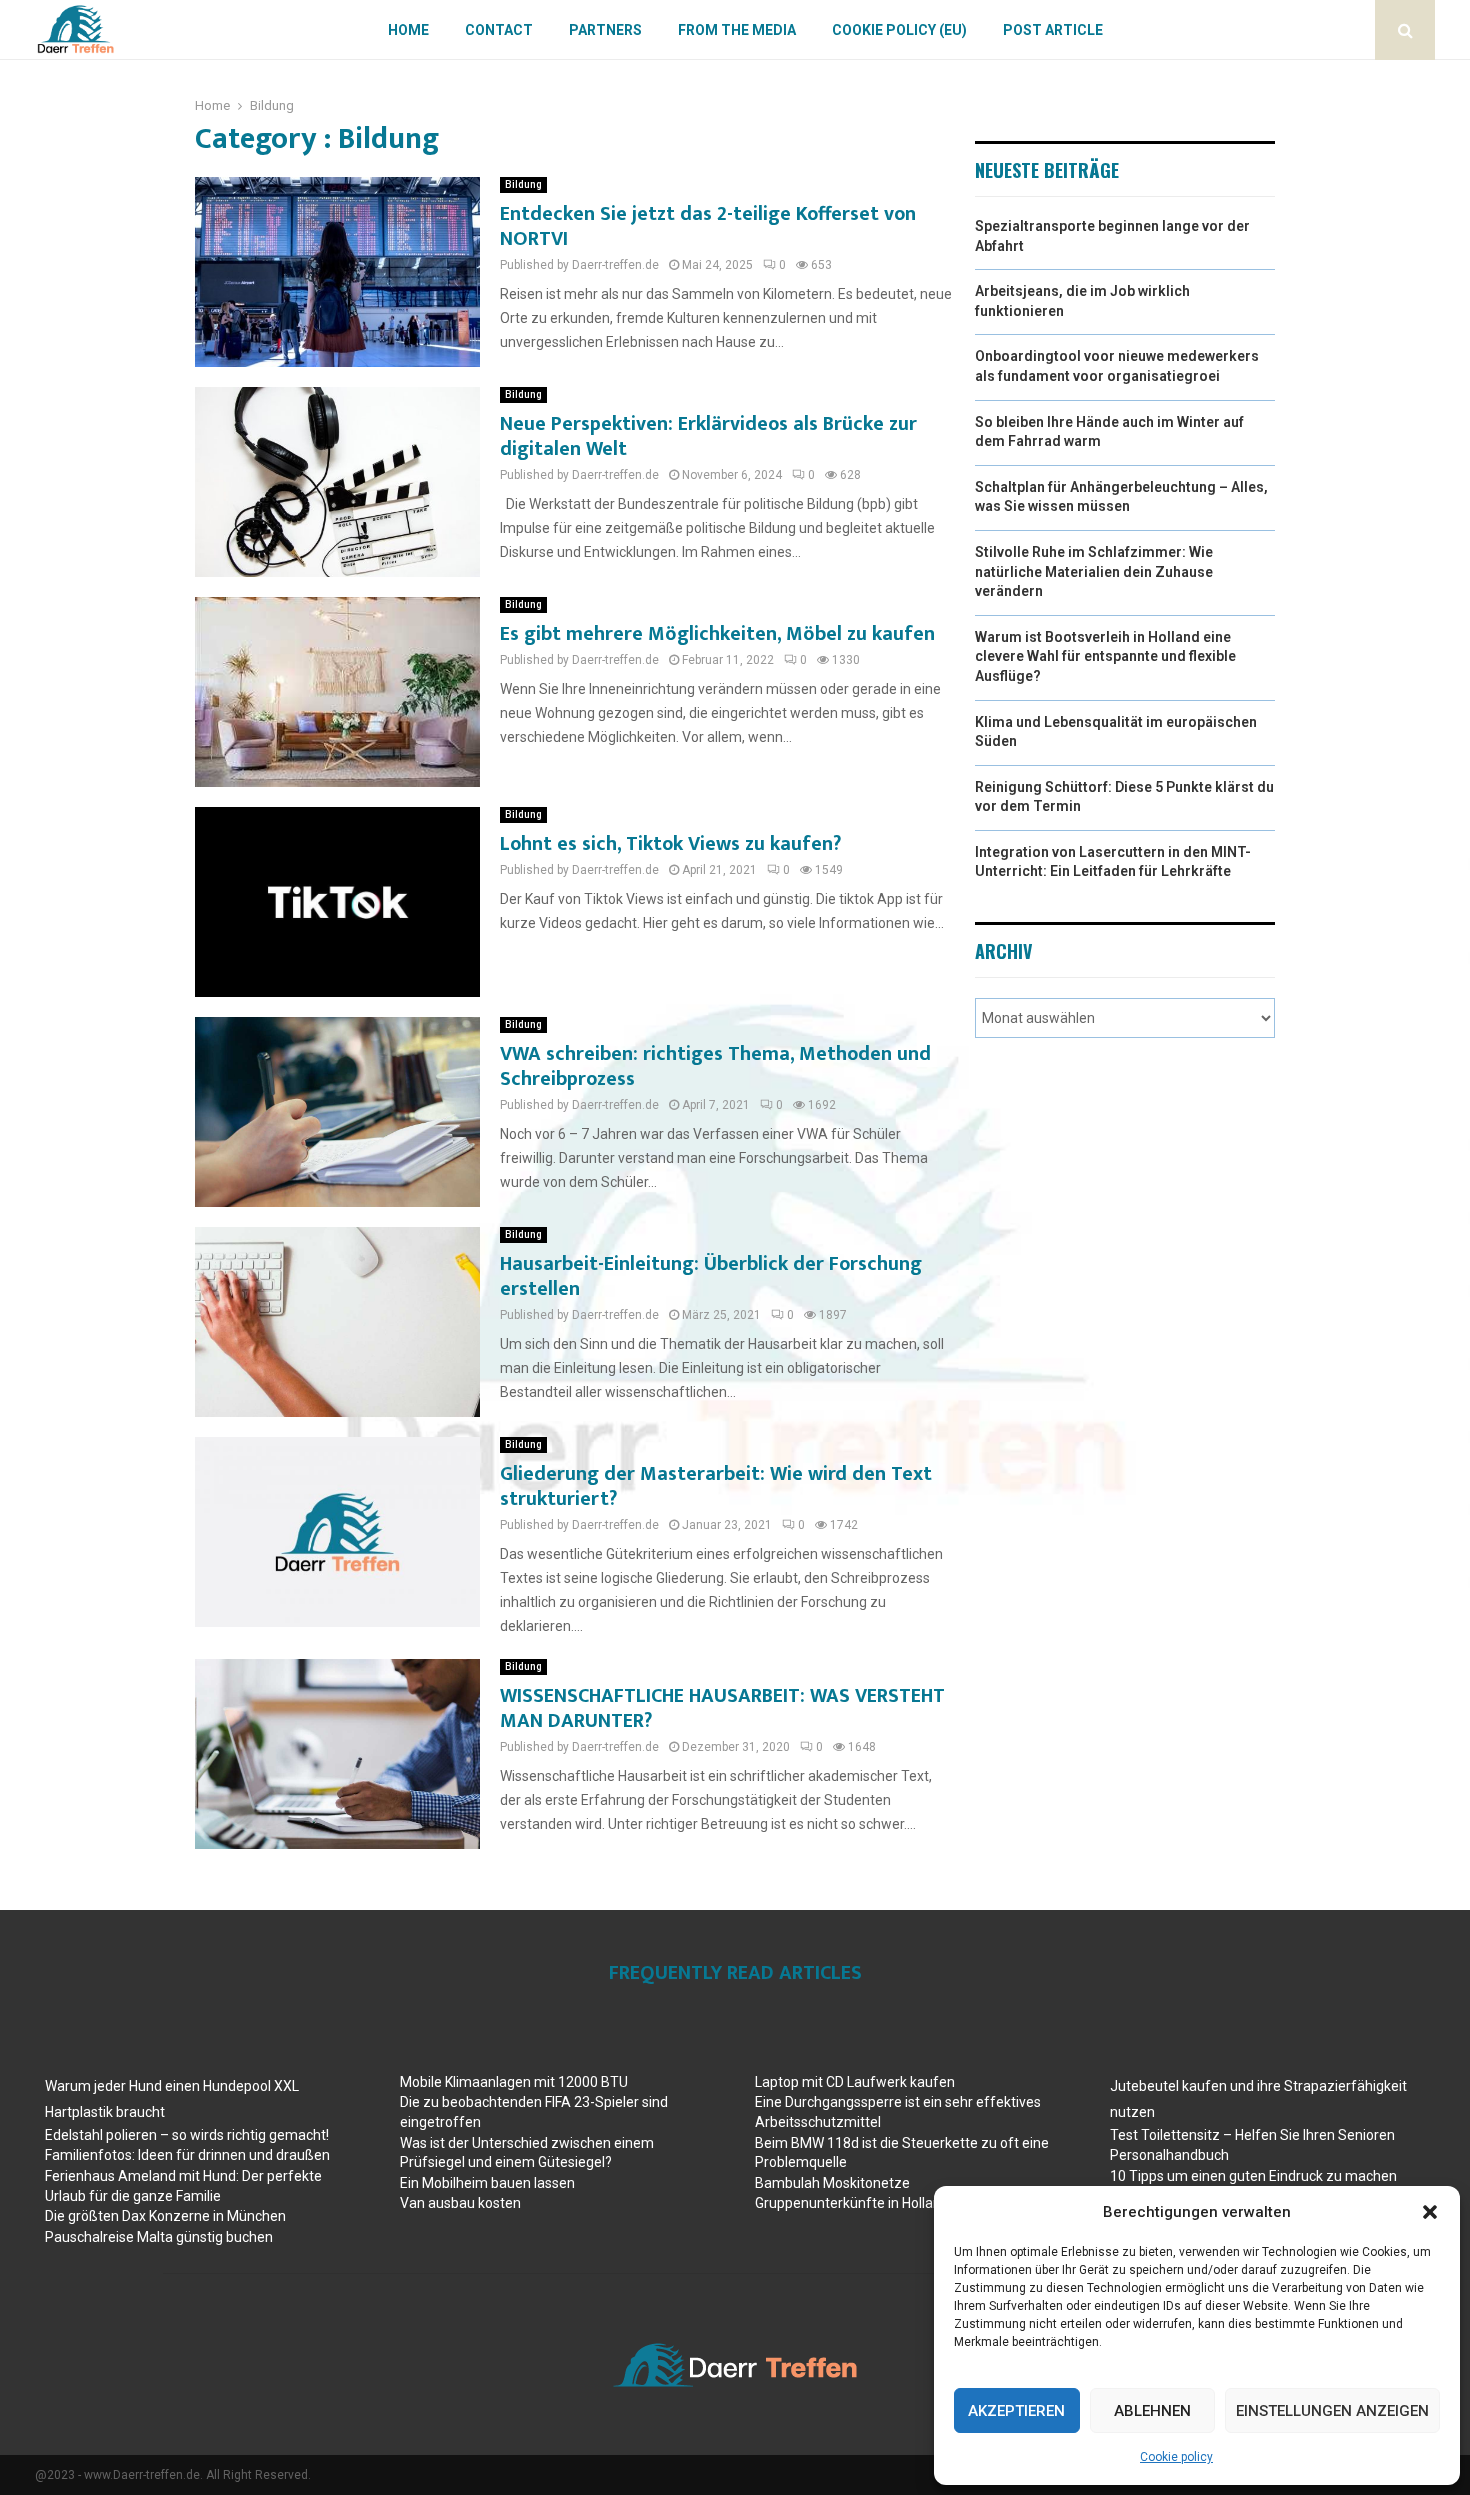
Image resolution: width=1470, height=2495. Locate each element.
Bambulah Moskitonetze (832, 2183)
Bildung (523, 184)
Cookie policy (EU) (899, 30)
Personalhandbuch (1169, 2155)
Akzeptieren (1016, 2411)
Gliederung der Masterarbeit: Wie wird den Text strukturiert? (716, 1486)
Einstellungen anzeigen (1332, 2411)
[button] (1430, 2212)
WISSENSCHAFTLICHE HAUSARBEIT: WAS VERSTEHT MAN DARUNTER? (722, 1708)
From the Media (737, 30)
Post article (1053, 30)
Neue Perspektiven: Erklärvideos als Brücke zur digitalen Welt (708, 436)
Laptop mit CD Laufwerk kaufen (855, 2082)
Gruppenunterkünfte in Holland (852, 2203)
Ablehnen (1152, 2411)
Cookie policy (1176, 2457)
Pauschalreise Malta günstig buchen (159, 2237)
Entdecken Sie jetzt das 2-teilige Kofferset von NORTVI (708, 226)
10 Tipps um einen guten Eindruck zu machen (1253, 2176)
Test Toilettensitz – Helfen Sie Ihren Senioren (1252, 2135)
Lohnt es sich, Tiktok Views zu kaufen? (670, 844)
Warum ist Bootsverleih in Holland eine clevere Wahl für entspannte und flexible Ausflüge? (1105, 656)
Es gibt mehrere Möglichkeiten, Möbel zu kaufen (717, 634)
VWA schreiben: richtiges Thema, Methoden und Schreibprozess (715, 1066)
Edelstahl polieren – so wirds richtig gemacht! (187, 2135)
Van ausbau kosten (460, 2203)
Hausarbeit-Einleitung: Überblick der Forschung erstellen (711, 1276)
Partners (605, 30)
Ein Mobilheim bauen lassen (487, 2183)
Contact (499, 30)
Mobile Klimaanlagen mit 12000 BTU (514, 2082)
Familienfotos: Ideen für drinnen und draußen (187, 2155)
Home (408, 30)
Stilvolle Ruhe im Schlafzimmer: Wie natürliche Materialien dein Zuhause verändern (1094, 571)
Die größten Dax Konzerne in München (165, 2216)
